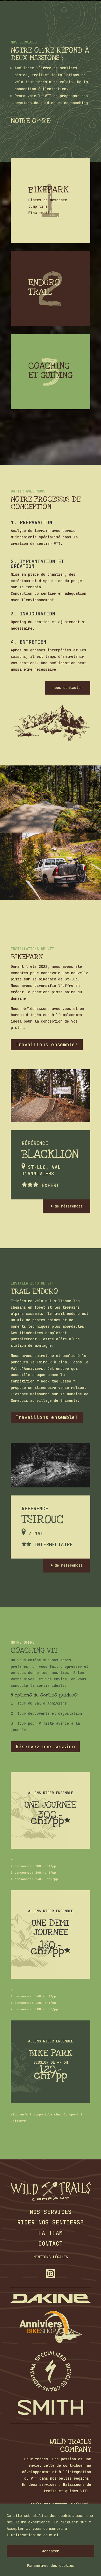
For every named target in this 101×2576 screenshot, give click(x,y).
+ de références (67, 1206)
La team (50, 2233)
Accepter (51, 2551)
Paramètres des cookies (51, 2566)
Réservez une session (45, 1747)
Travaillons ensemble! (47, 1044)
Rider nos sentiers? (50, 2222)
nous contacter (68, 688)
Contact (50, 2244)
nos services (51, 2212)
